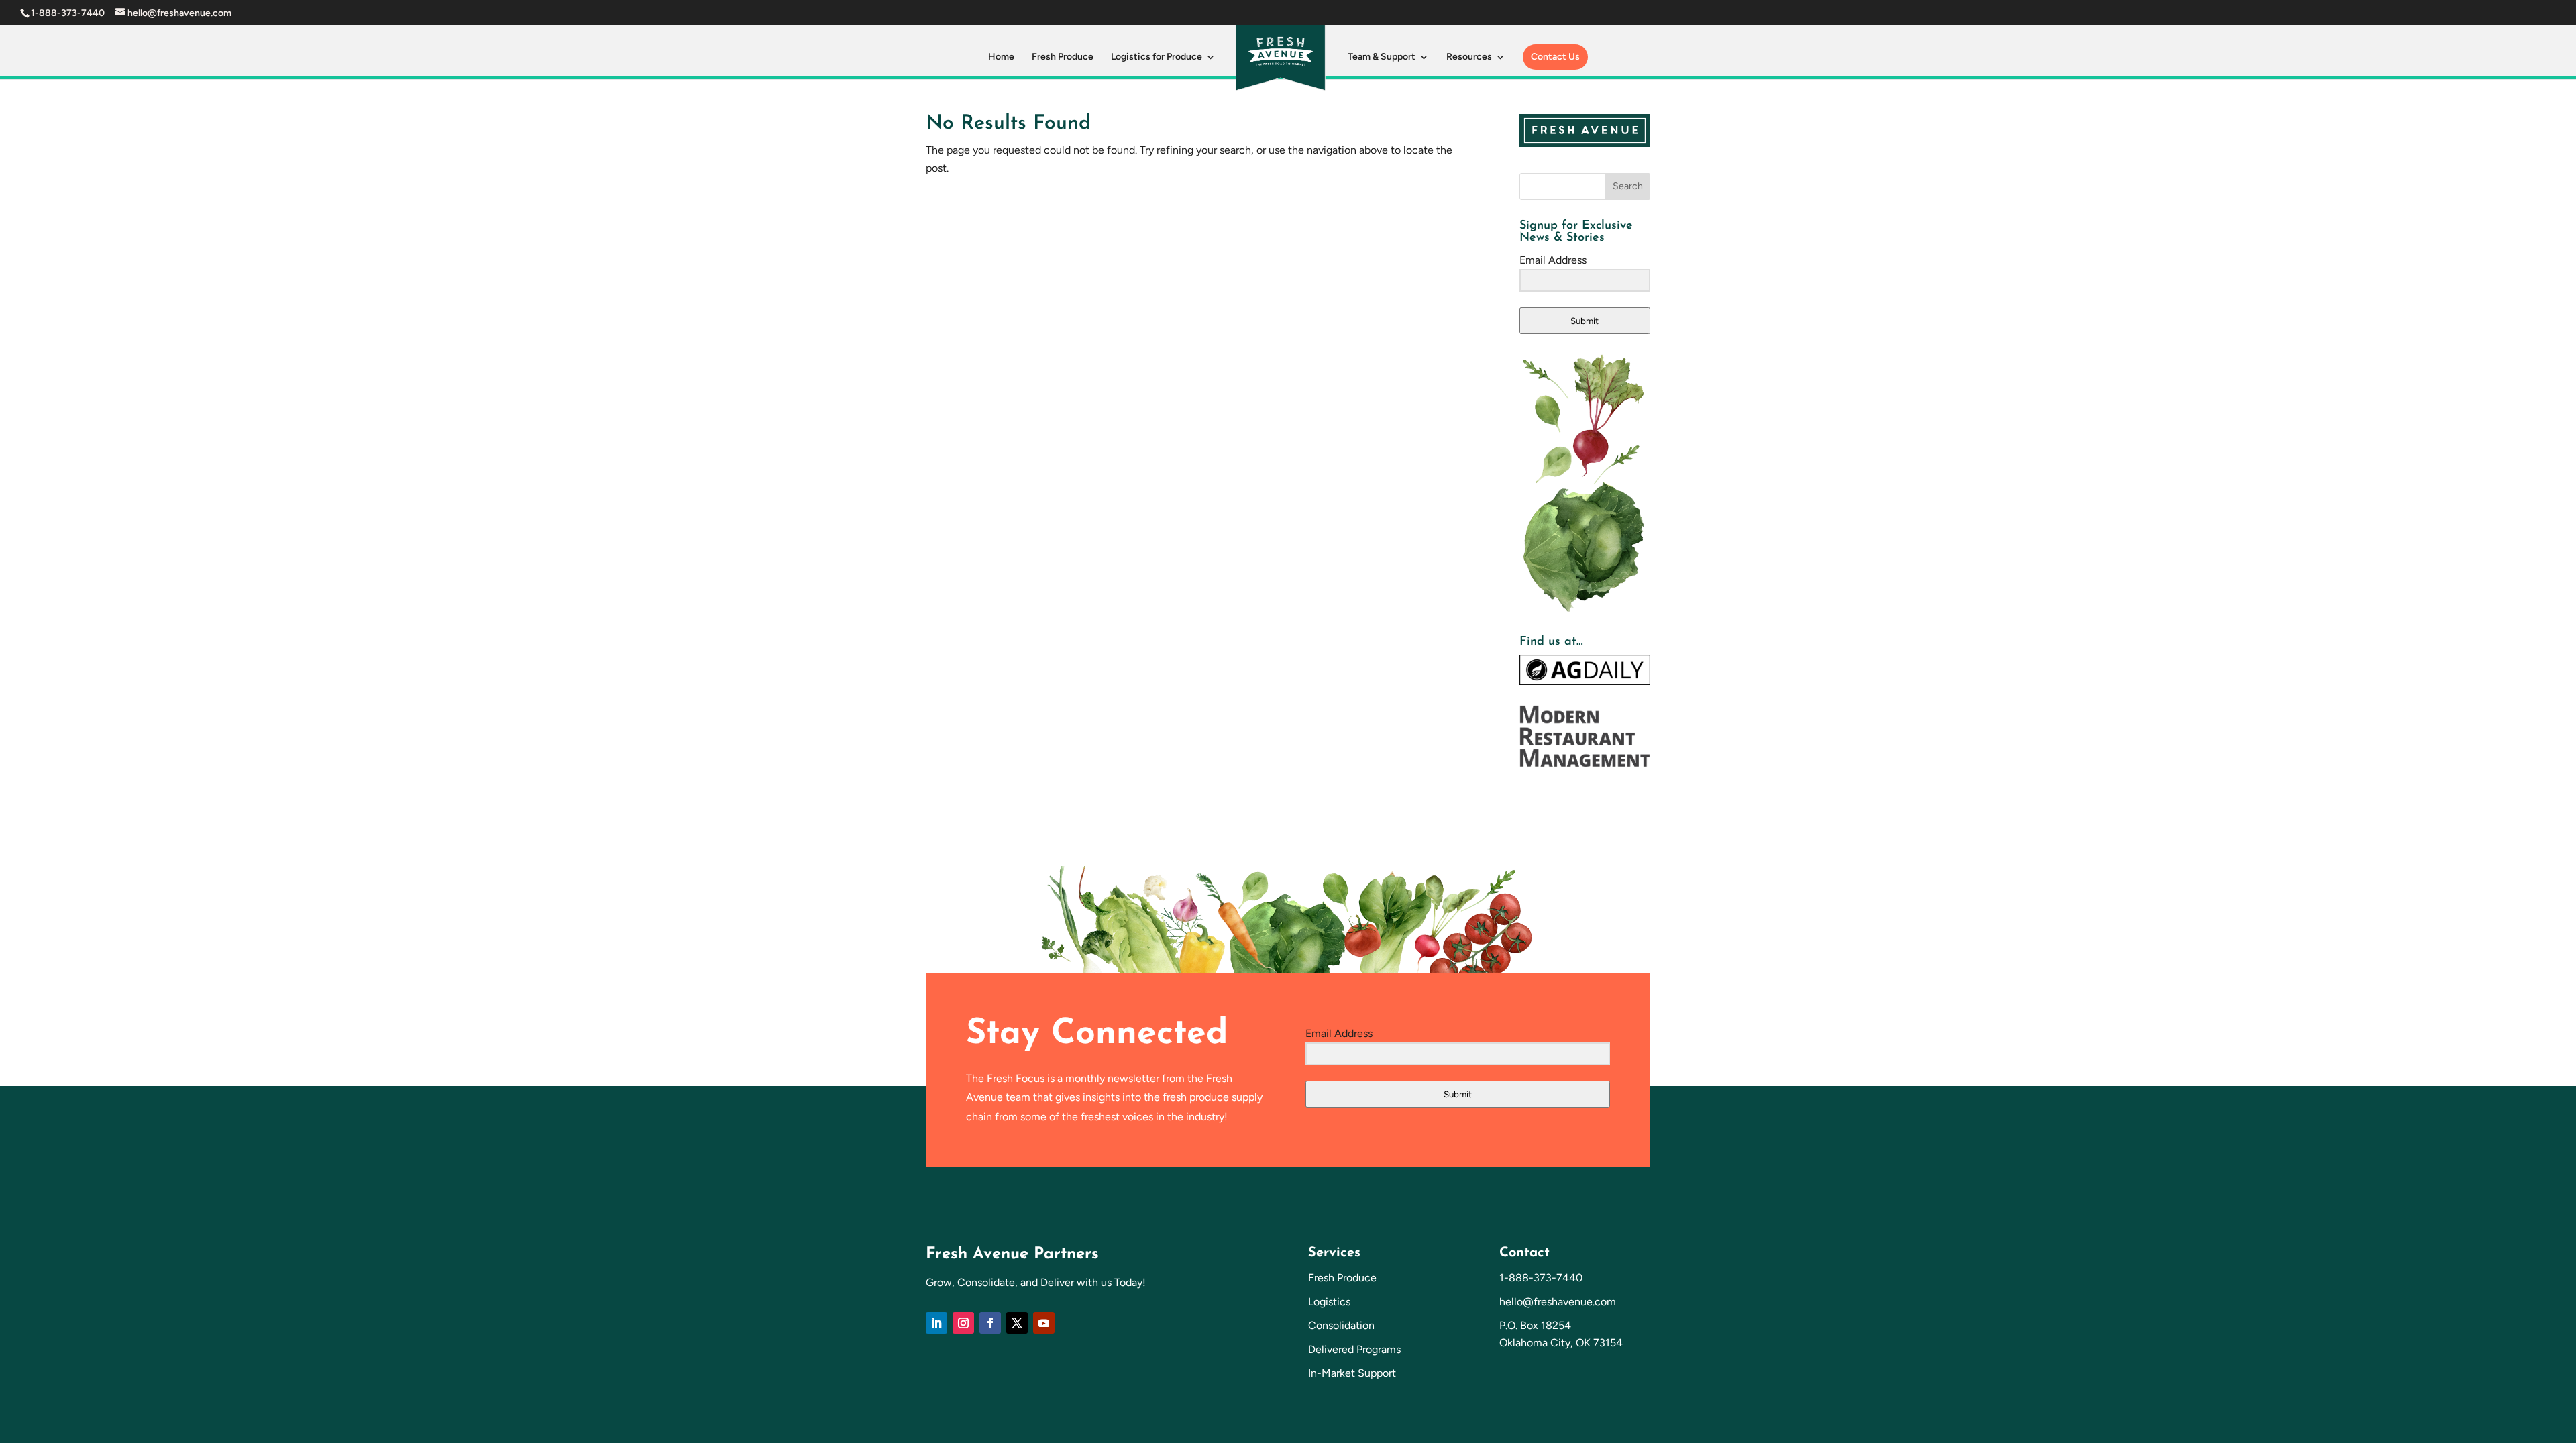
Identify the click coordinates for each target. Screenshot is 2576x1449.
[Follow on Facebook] (990, 1323)
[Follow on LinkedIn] (936, 1323)
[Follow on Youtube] (1044, 1323)
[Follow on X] (1017, 1323)
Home (1001, 57)
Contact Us (1555, 57)
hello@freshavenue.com (1558, 1302)
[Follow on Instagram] (963, 1323)
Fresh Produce (1063, 57)
